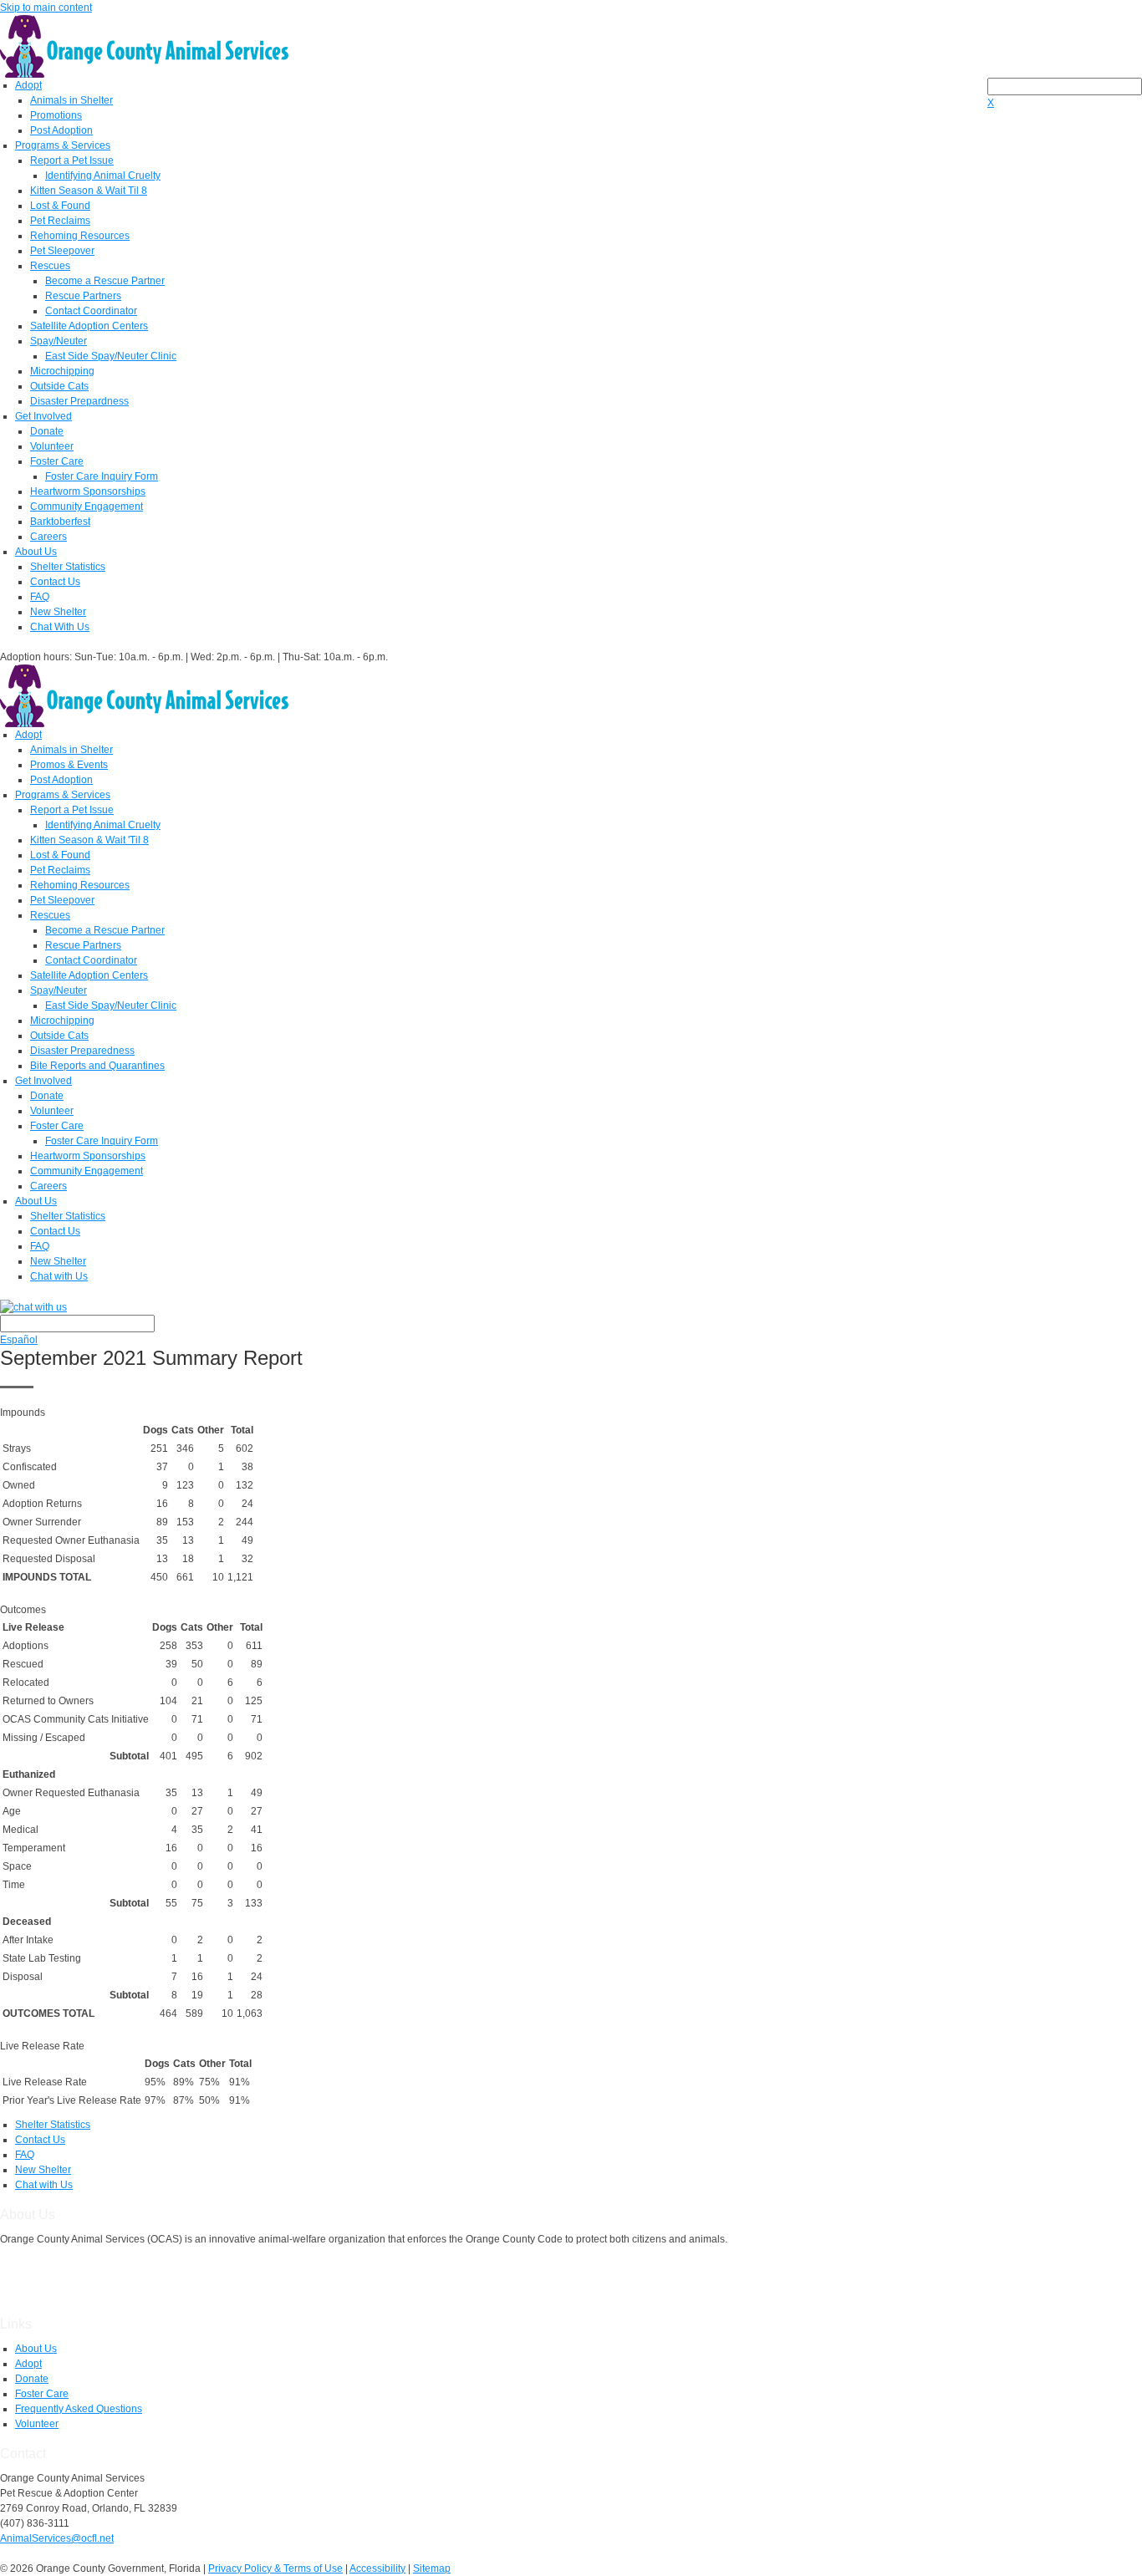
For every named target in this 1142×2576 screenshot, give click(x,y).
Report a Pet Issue (72, 160)
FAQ (40, 597)
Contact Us (55, 582)
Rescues (50, 266)
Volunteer (52, 446)
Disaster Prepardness (79, 401)
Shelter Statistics (68, 567)
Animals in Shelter (71, 100)
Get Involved (43, 416)
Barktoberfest (60, 522)
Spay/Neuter (59, 341)
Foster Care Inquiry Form (102, 476)
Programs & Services (63, 145)
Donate (47, 431)
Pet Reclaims (60, 221)
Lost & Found (60, 206)
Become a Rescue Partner (105, 281)
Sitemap (432, 2568)
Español (19, 1340)
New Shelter (58, 612)
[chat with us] (571, 1307)
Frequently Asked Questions (79, 2409)
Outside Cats (59, 386)
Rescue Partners (83, 296)
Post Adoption (61, 130)
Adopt (28, 85)
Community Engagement (87, 507)
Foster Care (57, 461)
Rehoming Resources (80, 236)
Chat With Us (60, 627)
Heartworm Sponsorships (88, 491)
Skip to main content (46, 8)
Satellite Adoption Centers (89, 326)
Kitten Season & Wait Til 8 (89, 191)
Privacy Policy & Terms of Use (275, 2568)
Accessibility (377, 2568)
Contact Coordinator (91, 311)
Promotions (56, 115)
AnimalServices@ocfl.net (57, 2538)
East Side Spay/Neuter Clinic (111, 356)
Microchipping (62, 371)
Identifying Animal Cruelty (103, 176)
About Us (36, 552)
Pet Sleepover (62, 251)
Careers (48, 537)
